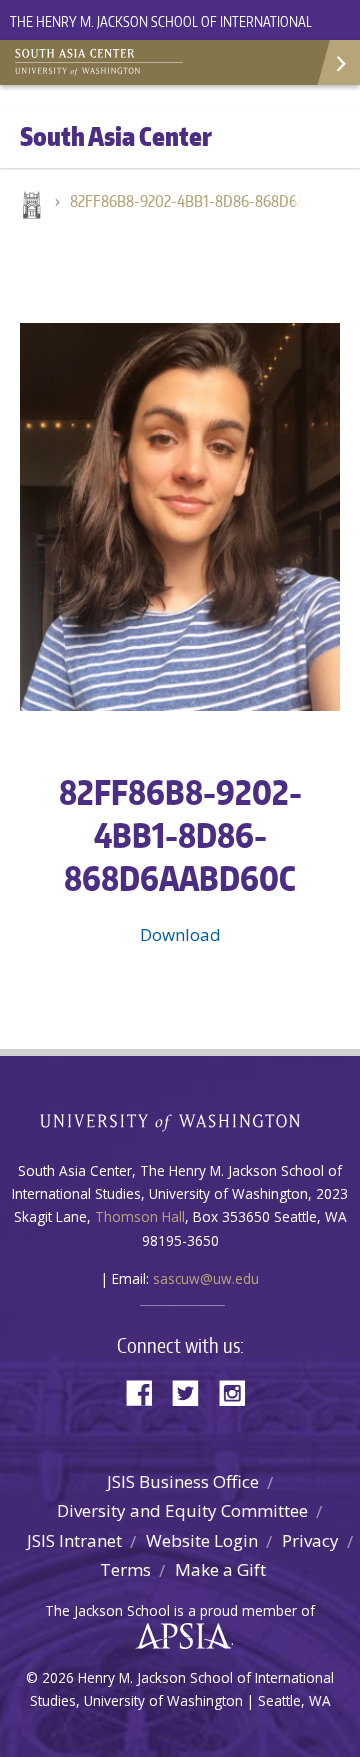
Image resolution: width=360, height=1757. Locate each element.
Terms (125, 1569)
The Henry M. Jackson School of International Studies (161, 33)
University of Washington (180, 1120)
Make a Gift (220, 1569)
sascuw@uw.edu (206, 1278)
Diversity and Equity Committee (182, 1510)
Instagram (239, 1391)
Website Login (202, 1540)
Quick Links (337, 62)
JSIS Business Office (183, 1481)
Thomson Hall (140, 1216)
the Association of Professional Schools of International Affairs (178, 1637)
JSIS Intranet (74, 1540)
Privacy (310, 1540)
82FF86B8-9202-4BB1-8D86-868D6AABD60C (195, 201)
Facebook (147, 1391)
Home (30, 207)
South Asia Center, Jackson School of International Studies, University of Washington (115, 60)
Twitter (193, 1391)
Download (180, 934)
